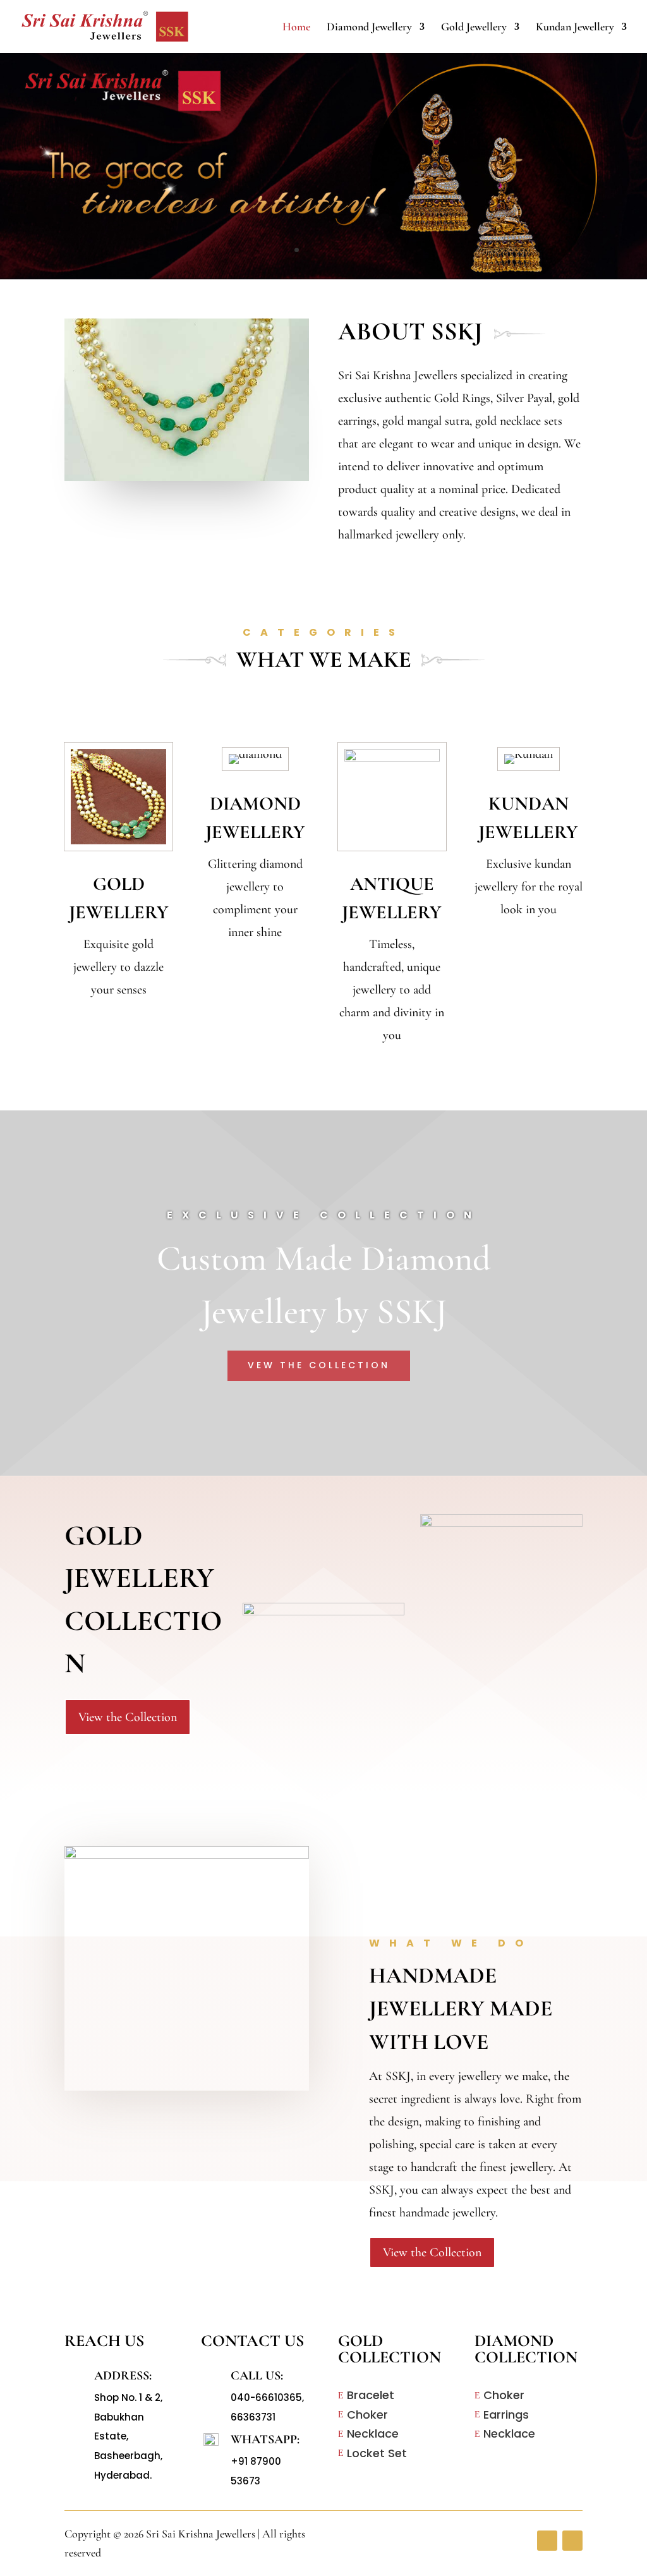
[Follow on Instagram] (572, 2541)
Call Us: (257, 2376)
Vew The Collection (319, 1365)
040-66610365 (266, 2397)
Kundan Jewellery (575, 28)
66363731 (253, 2417)
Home (296, 28)
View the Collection (128, 1717)
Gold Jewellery (474, 28)
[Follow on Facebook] (547, 2541)
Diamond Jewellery (369, 28)
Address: (123, 2376)
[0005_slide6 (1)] (323, 276)
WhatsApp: (265, 2439)
